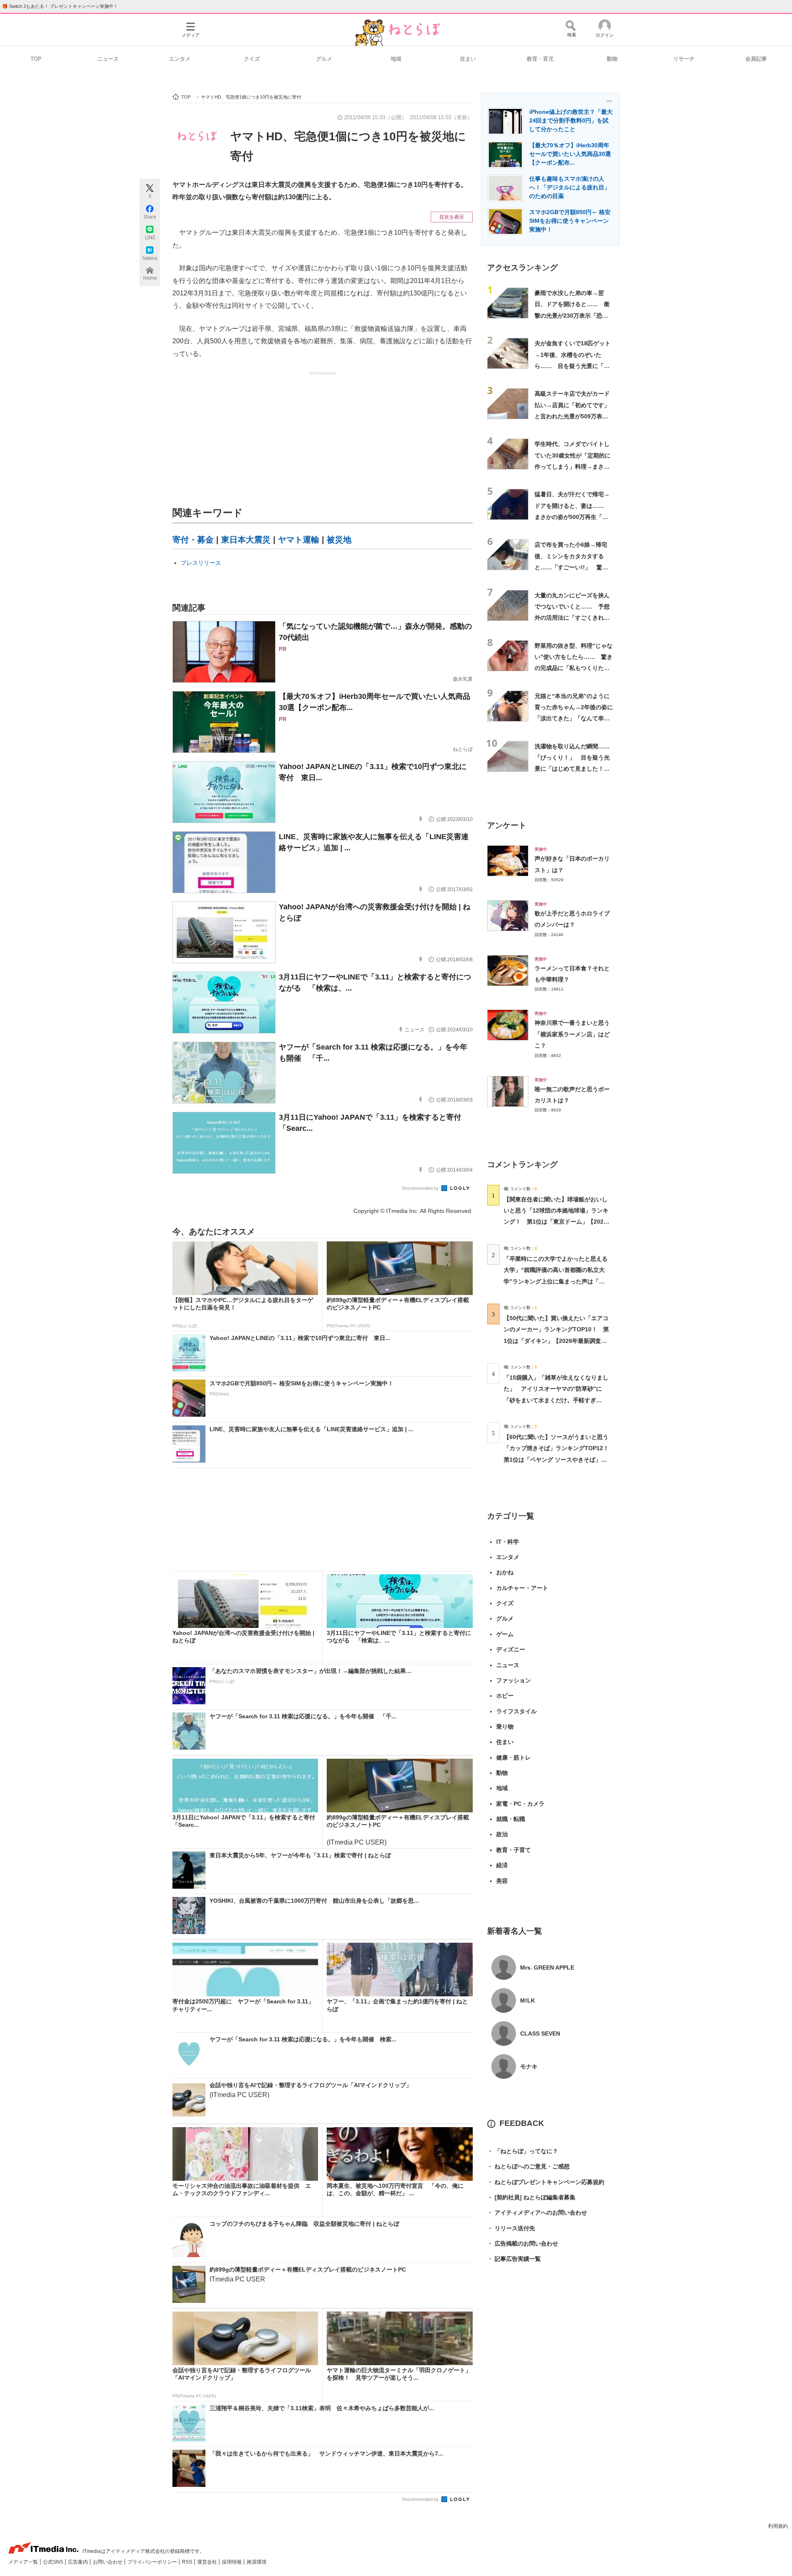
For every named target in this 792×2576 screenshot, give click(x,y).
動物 (612, 59)
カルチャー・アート (522, 1588)
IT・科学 (508, 1542)
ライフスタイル (516, 1711)
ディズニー (511, 1649)
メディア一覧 (24, 2562)
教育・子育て (514, 1850)
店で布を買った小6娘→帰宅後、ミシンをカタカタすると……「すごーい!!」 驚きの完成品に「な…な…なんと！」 (571, 567)
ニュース (108, 59)
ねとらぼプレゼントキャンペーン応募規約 (546, 2182)
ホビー (505, 1696)
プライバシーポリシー (153, 2562)
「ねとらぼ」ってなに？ (523, 2151)
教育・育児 (540, 59)
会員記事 (756, 59)
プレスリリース (201, 563)
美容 (502, 1881)
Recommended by (421, 1188)
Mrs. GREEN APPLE (547, 1967)
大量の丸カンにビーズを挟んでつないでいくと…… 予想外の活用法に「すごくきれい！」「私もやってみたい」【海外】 (572, 618)
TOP (36, 59)
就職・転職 (511, 1819)
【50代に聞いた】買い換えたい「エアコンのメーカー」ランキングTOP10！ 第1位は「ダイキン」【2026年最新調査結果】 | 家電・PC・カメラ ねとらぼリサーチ (556, 1341)
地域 (396, 59)
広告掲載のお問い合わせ (523, 2243)
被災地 (339, 540)
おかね (505, 1572)
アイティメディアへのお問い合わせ (537, 2213)
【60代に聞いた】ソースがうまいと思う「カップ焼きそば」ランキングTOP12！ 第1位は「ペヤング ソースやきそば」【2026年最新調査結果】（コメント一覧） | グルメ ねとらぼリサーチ (559, 1459)
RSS (188, 2562)
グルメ (324, 59)
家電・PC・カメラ (520, 1804)
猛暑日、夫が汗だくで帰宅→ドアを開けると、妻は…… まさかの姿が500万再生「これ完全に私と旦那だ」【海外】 (572, 517)
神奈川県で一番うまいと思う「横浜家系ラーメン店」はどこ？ (572, 1034)
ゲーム (505, 1634)
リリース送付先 (511, 2228)
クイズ (252, 59)
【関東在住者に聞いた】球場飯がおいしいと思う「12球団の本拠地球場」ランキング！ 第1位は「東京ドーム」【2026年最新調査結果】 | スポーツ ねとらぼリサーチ (556, 1222)
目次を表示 (452, 217)
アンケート (507, 825)
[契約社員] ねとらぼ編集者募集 (531, 2197)
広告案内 (79, 2562)
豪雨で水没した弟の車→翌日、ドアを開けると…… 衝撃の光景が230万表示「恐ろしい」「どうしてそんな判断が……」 (572, 315)
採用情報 (232, 2562)
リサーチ (684, 59)
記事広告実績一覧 (514, 2259)
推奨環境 (257, 2562)
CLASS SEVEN (540, 2033)
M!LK (528, 2000)
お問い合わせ (108, 2562)
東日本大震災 (246, 540)
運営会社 (208, 2562)
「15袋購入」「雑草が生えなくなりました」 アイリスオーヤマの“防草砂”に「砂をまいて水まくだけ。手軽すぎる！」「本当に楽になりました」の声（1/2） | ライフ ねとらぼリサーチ (556, 1400)
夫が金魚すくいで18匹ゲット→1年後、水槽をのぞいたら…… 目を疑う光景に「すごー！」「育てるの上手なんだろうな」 (573, 366)
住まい (468, 59)
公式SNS (54, 2562)
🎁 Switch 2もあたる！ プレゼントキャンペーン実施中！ (60, 6)
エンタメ (180, 59)
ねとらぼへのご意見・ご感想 (528, 2166)
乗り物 (505, 1727)
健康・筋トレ (514, 1757)
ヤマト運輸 (299, 540)
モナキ (529, 2066)
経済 (502, 1865)
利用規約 (778, 2526)
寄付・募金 (193, 540)
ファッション (514, 1680)
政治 (502, 1834)
